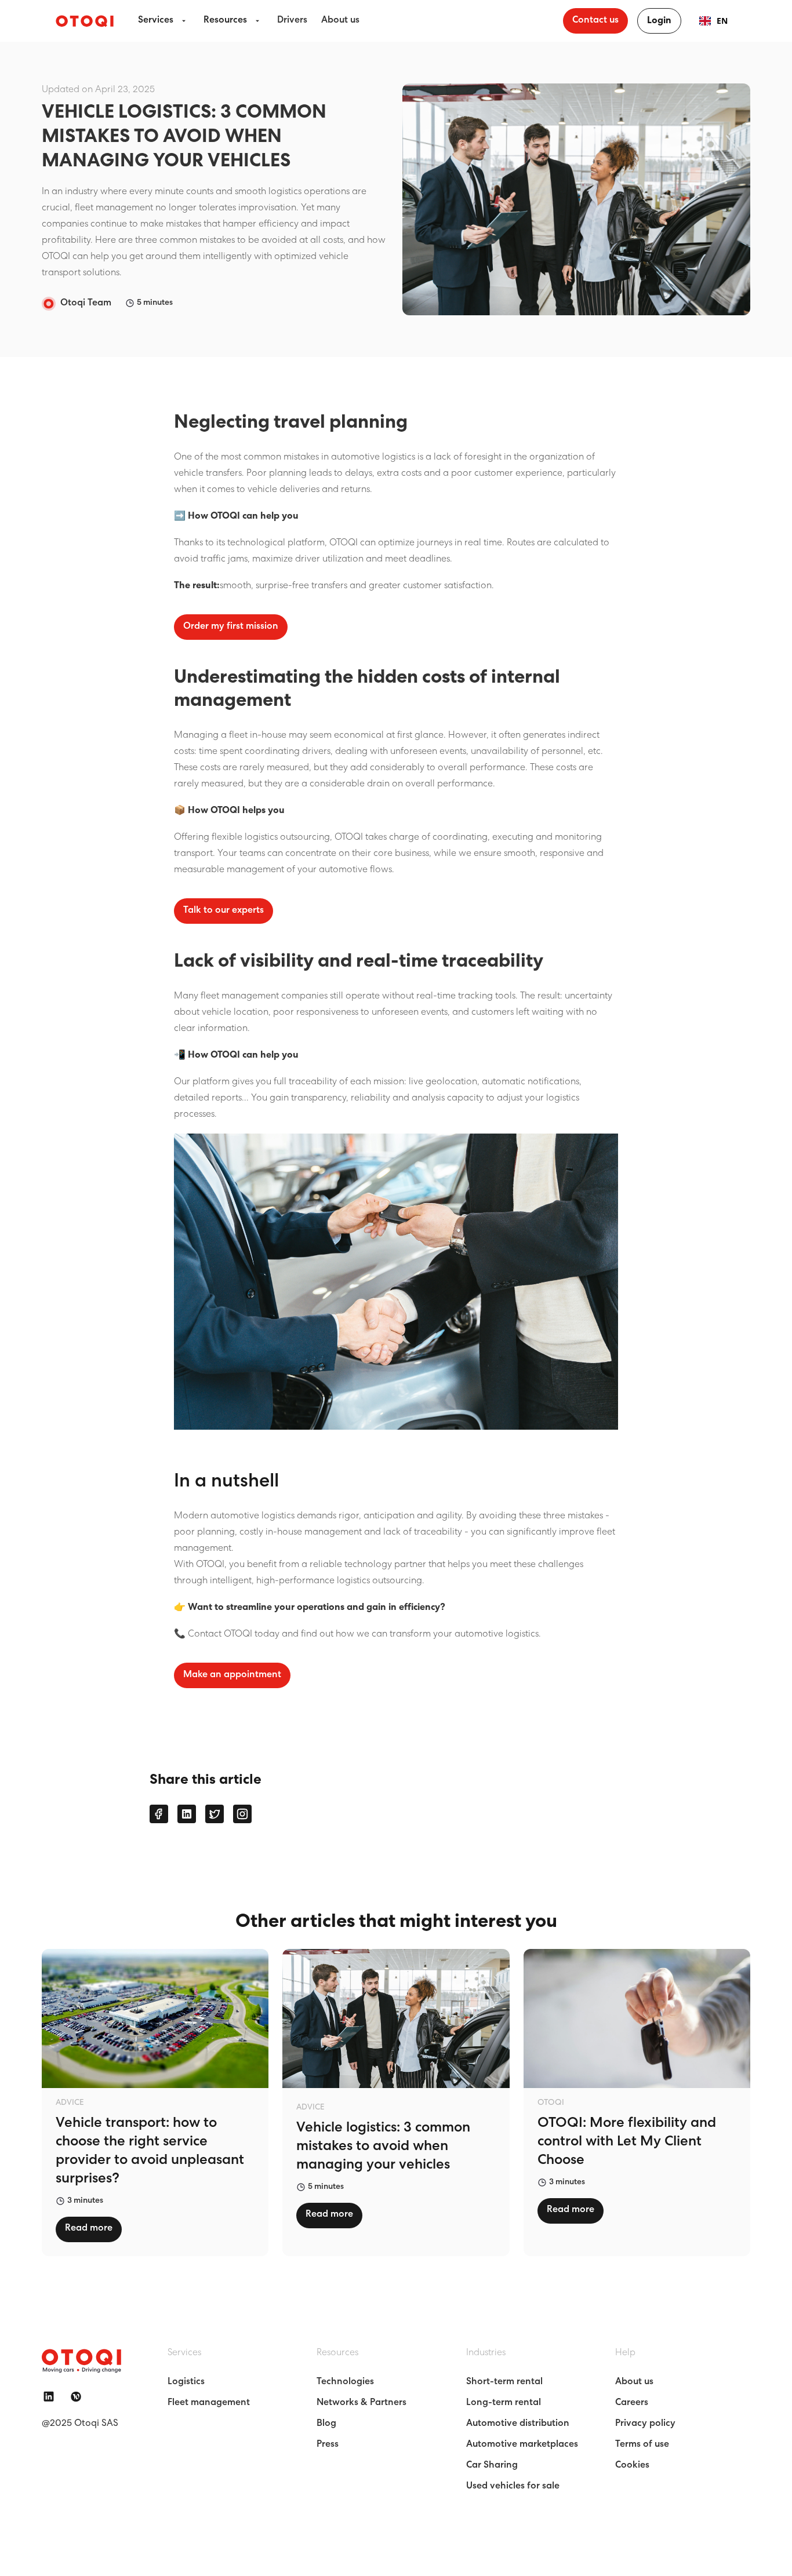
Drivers (292, 21)
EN (722, 21)
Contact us (595, 21)
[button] (164, 21)
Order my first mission (231, 627)
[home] (85, 21)
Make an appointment (232, 1675)
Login (659, 21)
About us (340, 21)
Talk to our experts (224, 911)
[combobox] (713, 21)
